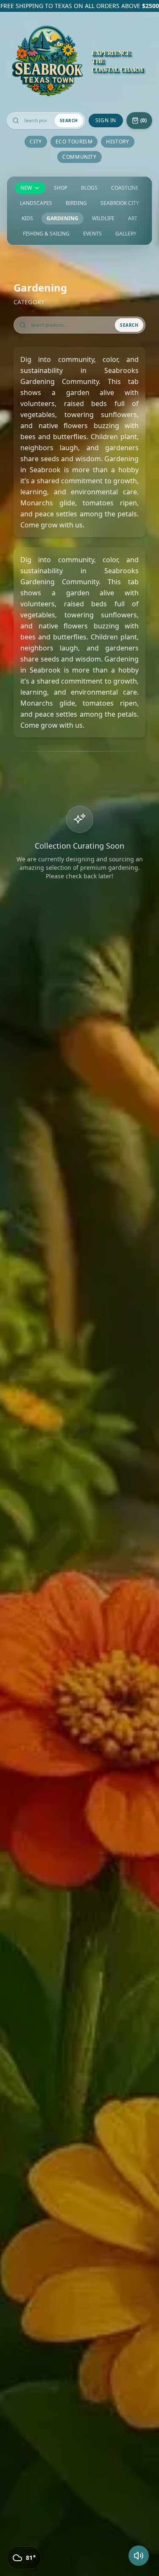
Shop (61, 188)
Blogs (89, 188)
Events (92, 234)
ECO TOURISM (74, 142)
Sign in (106, 120)
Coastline (125, 188)
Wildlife (103, 219)
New (26, 188)
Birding (76, 203)
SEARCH (69, 121)
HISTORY (117, 142)
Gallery (126, 234)
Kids (27, 219)
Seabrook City (120, 203)
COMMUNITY (79, 157)
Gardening (63, 219)
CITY (36, 142)
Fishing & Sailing (46, 234)
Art (133, 219)
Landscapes (36, 203)
